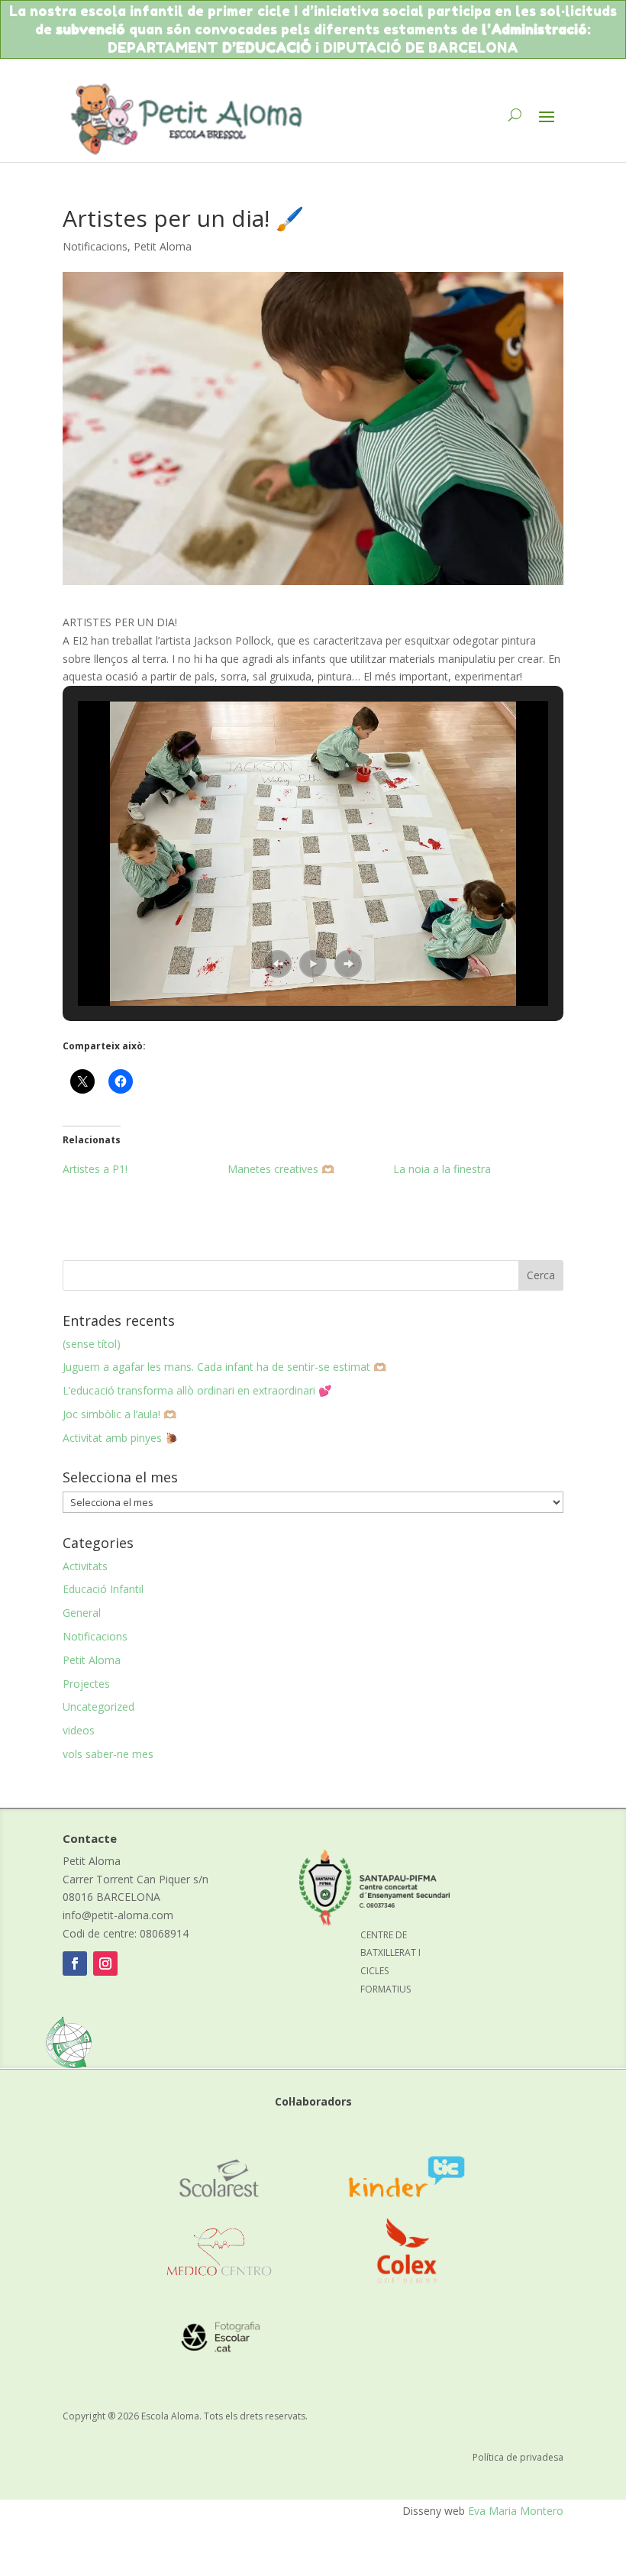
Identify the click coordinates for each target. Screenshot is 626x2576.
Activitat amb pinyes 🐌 (120, 1438)
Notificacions (95, 246)
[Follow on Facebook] (75, 1964)
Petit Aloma (163, 246)
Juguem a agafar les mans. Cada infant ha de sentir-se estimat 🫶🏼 (224, 1367)
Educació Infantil (103, 1589)
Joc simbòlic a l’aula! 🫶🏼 (119, 1414)
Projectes (86, 1684)
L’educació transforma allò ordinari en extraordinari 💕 (197, 1390)
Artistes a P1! (95, 1169)
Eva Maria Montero (516, 2511)
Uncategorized (98, 1707)
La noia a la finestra (442, 1169)
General (82, 1613)
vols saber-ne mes (108, 1754)
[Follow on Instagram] (105, 1964)
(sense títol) (92, 1344)
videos (79, 1730)
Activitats (85, 1566)
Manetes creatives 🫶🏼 (281, 1169)
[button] (278, 964)
